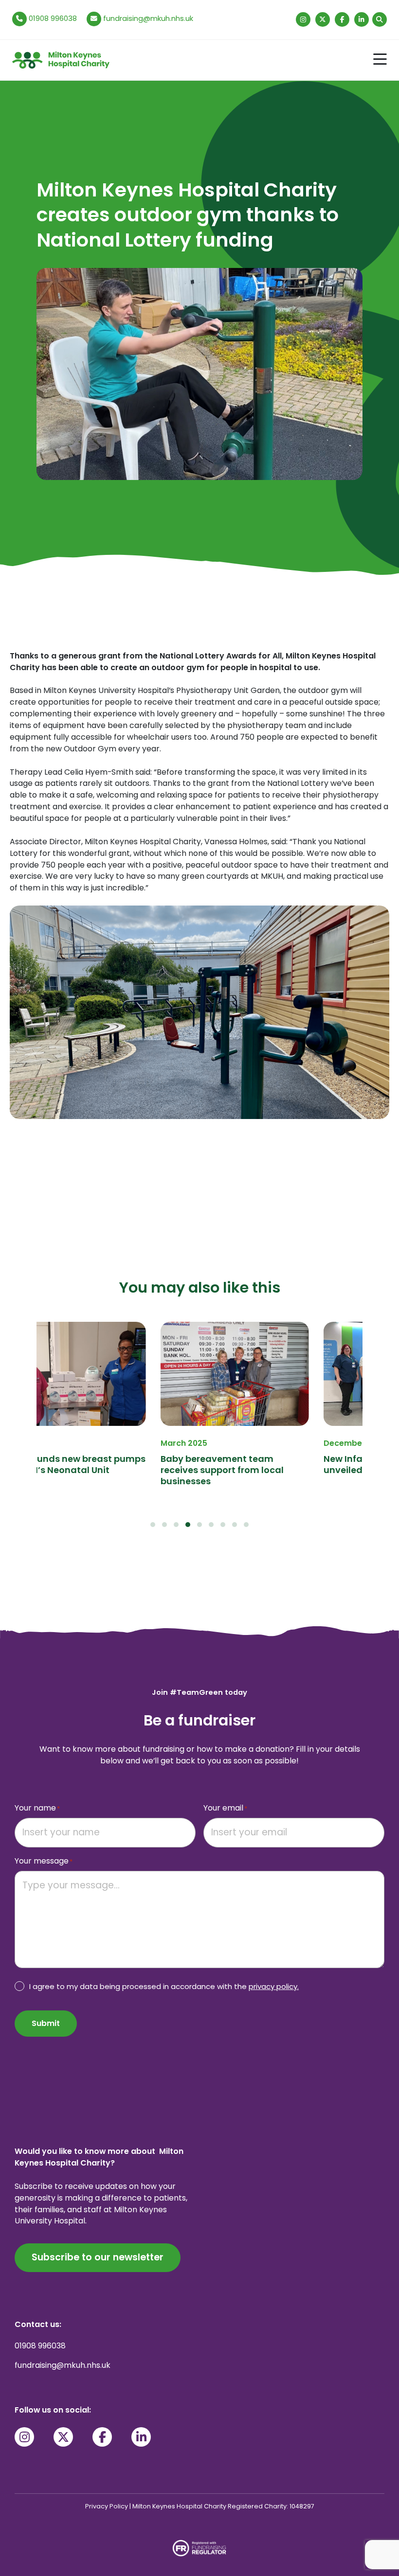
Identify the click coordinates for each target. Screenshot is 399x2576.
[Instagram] (303, 19)
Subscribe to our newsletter (98, 2257)
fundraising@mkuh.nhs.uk (148, 18)
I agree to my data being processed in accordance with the (164, 1986)
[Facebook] (342, 19)
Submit (46, 2023)
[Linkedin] (362, 19)
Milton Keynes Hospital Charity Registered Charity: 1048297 (223, 2506)
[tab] (153, 1525)
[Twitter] (323, 19)
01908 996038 (52, 18)
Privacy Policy (107, 2506)
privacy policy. (274, 1986)
